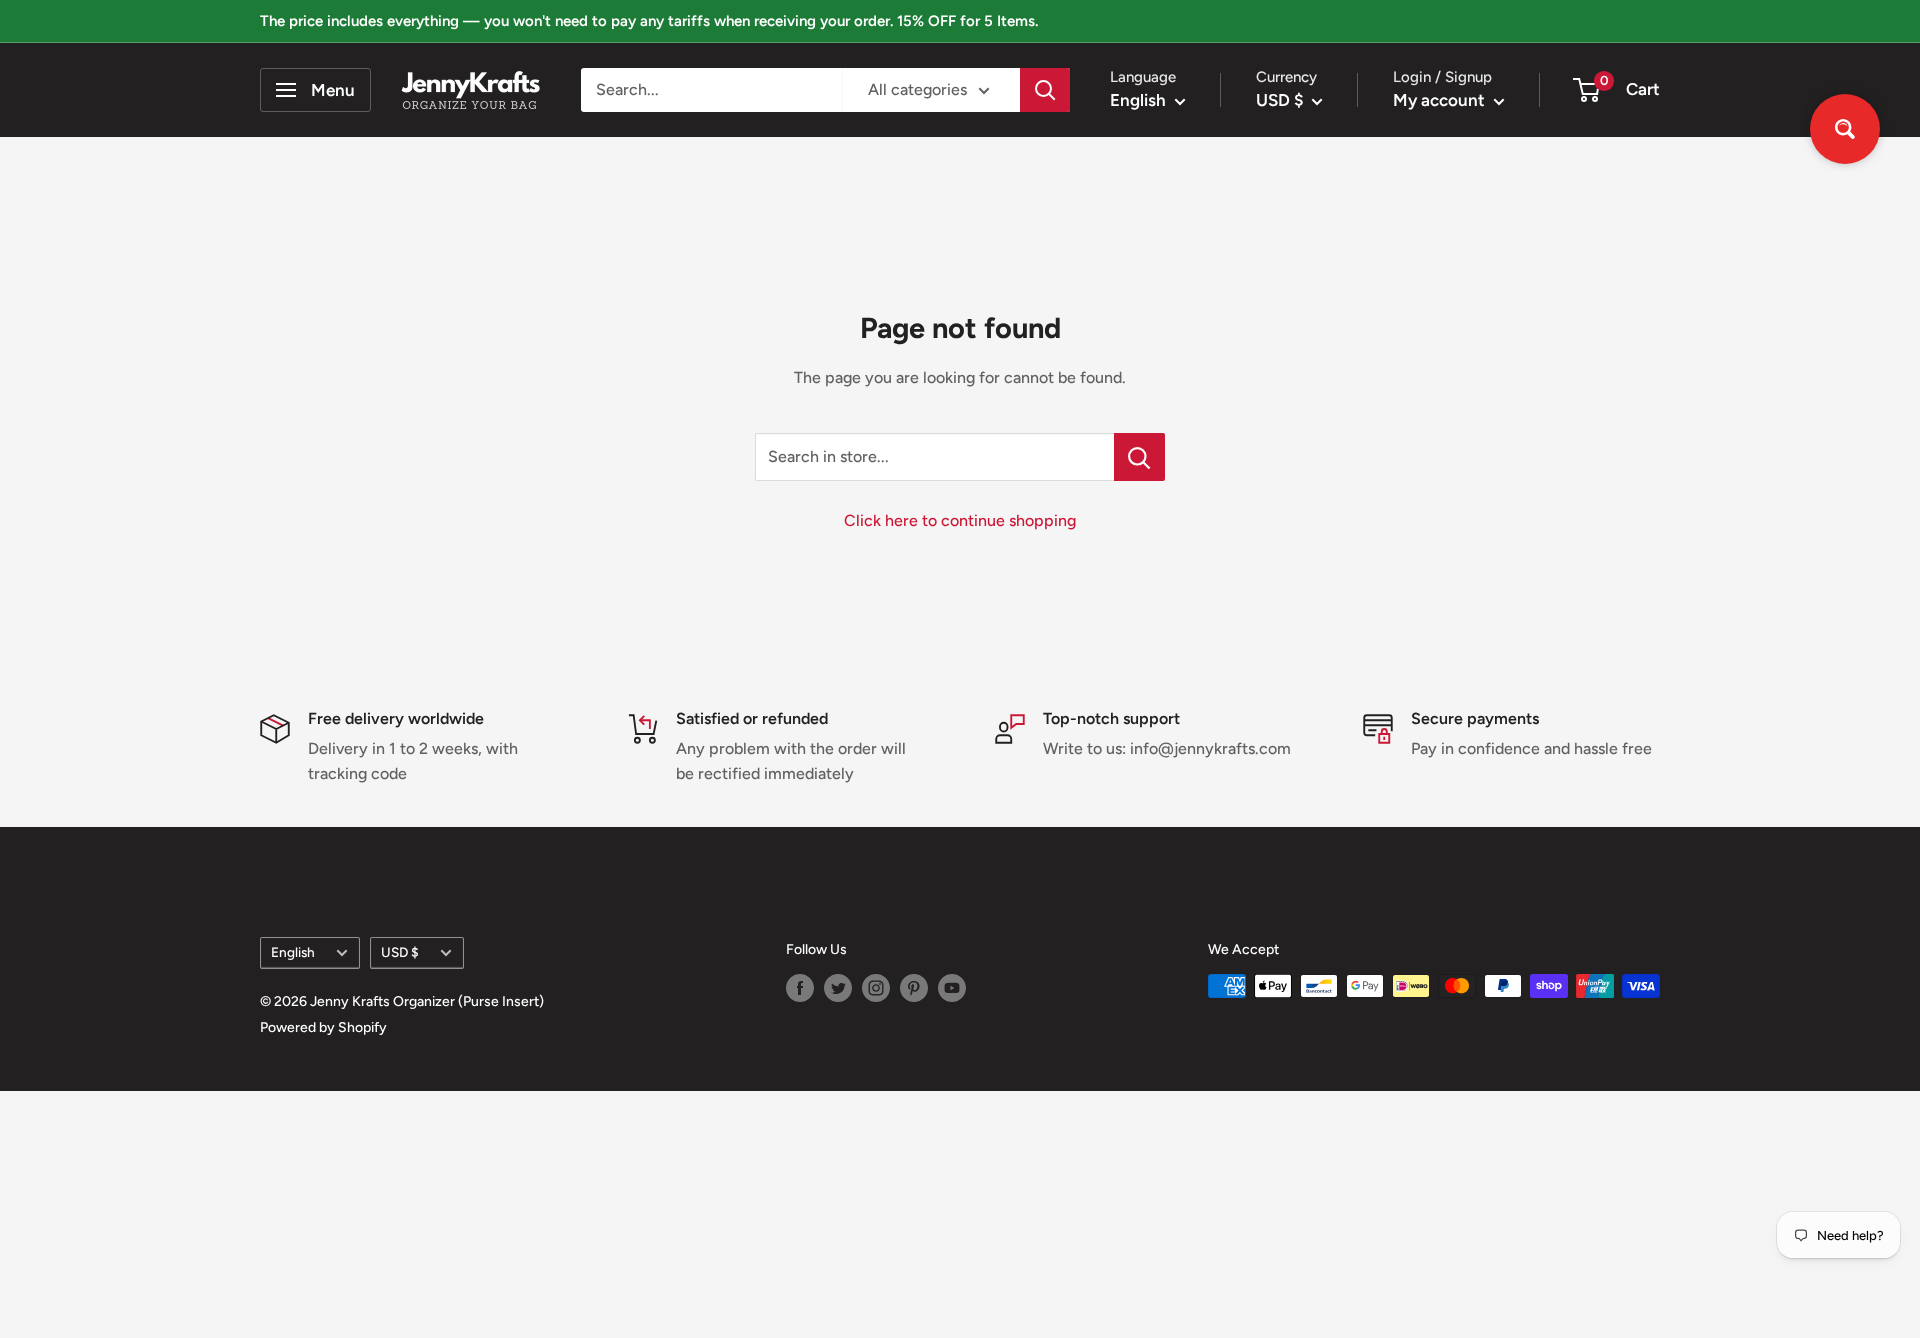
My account (1441, 100)
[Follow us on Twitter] (838, 988)
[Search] (1045, 90)
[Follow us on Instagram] (876, 988)
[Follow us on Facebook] (800, 988)
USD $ (400, 952)
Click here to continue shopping (960, 520)
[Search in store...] (1139, 457)
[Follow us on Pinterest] (914, 988)
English (293, 952)
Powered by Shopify (323, 1027)
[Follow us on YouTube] (952, 988)
